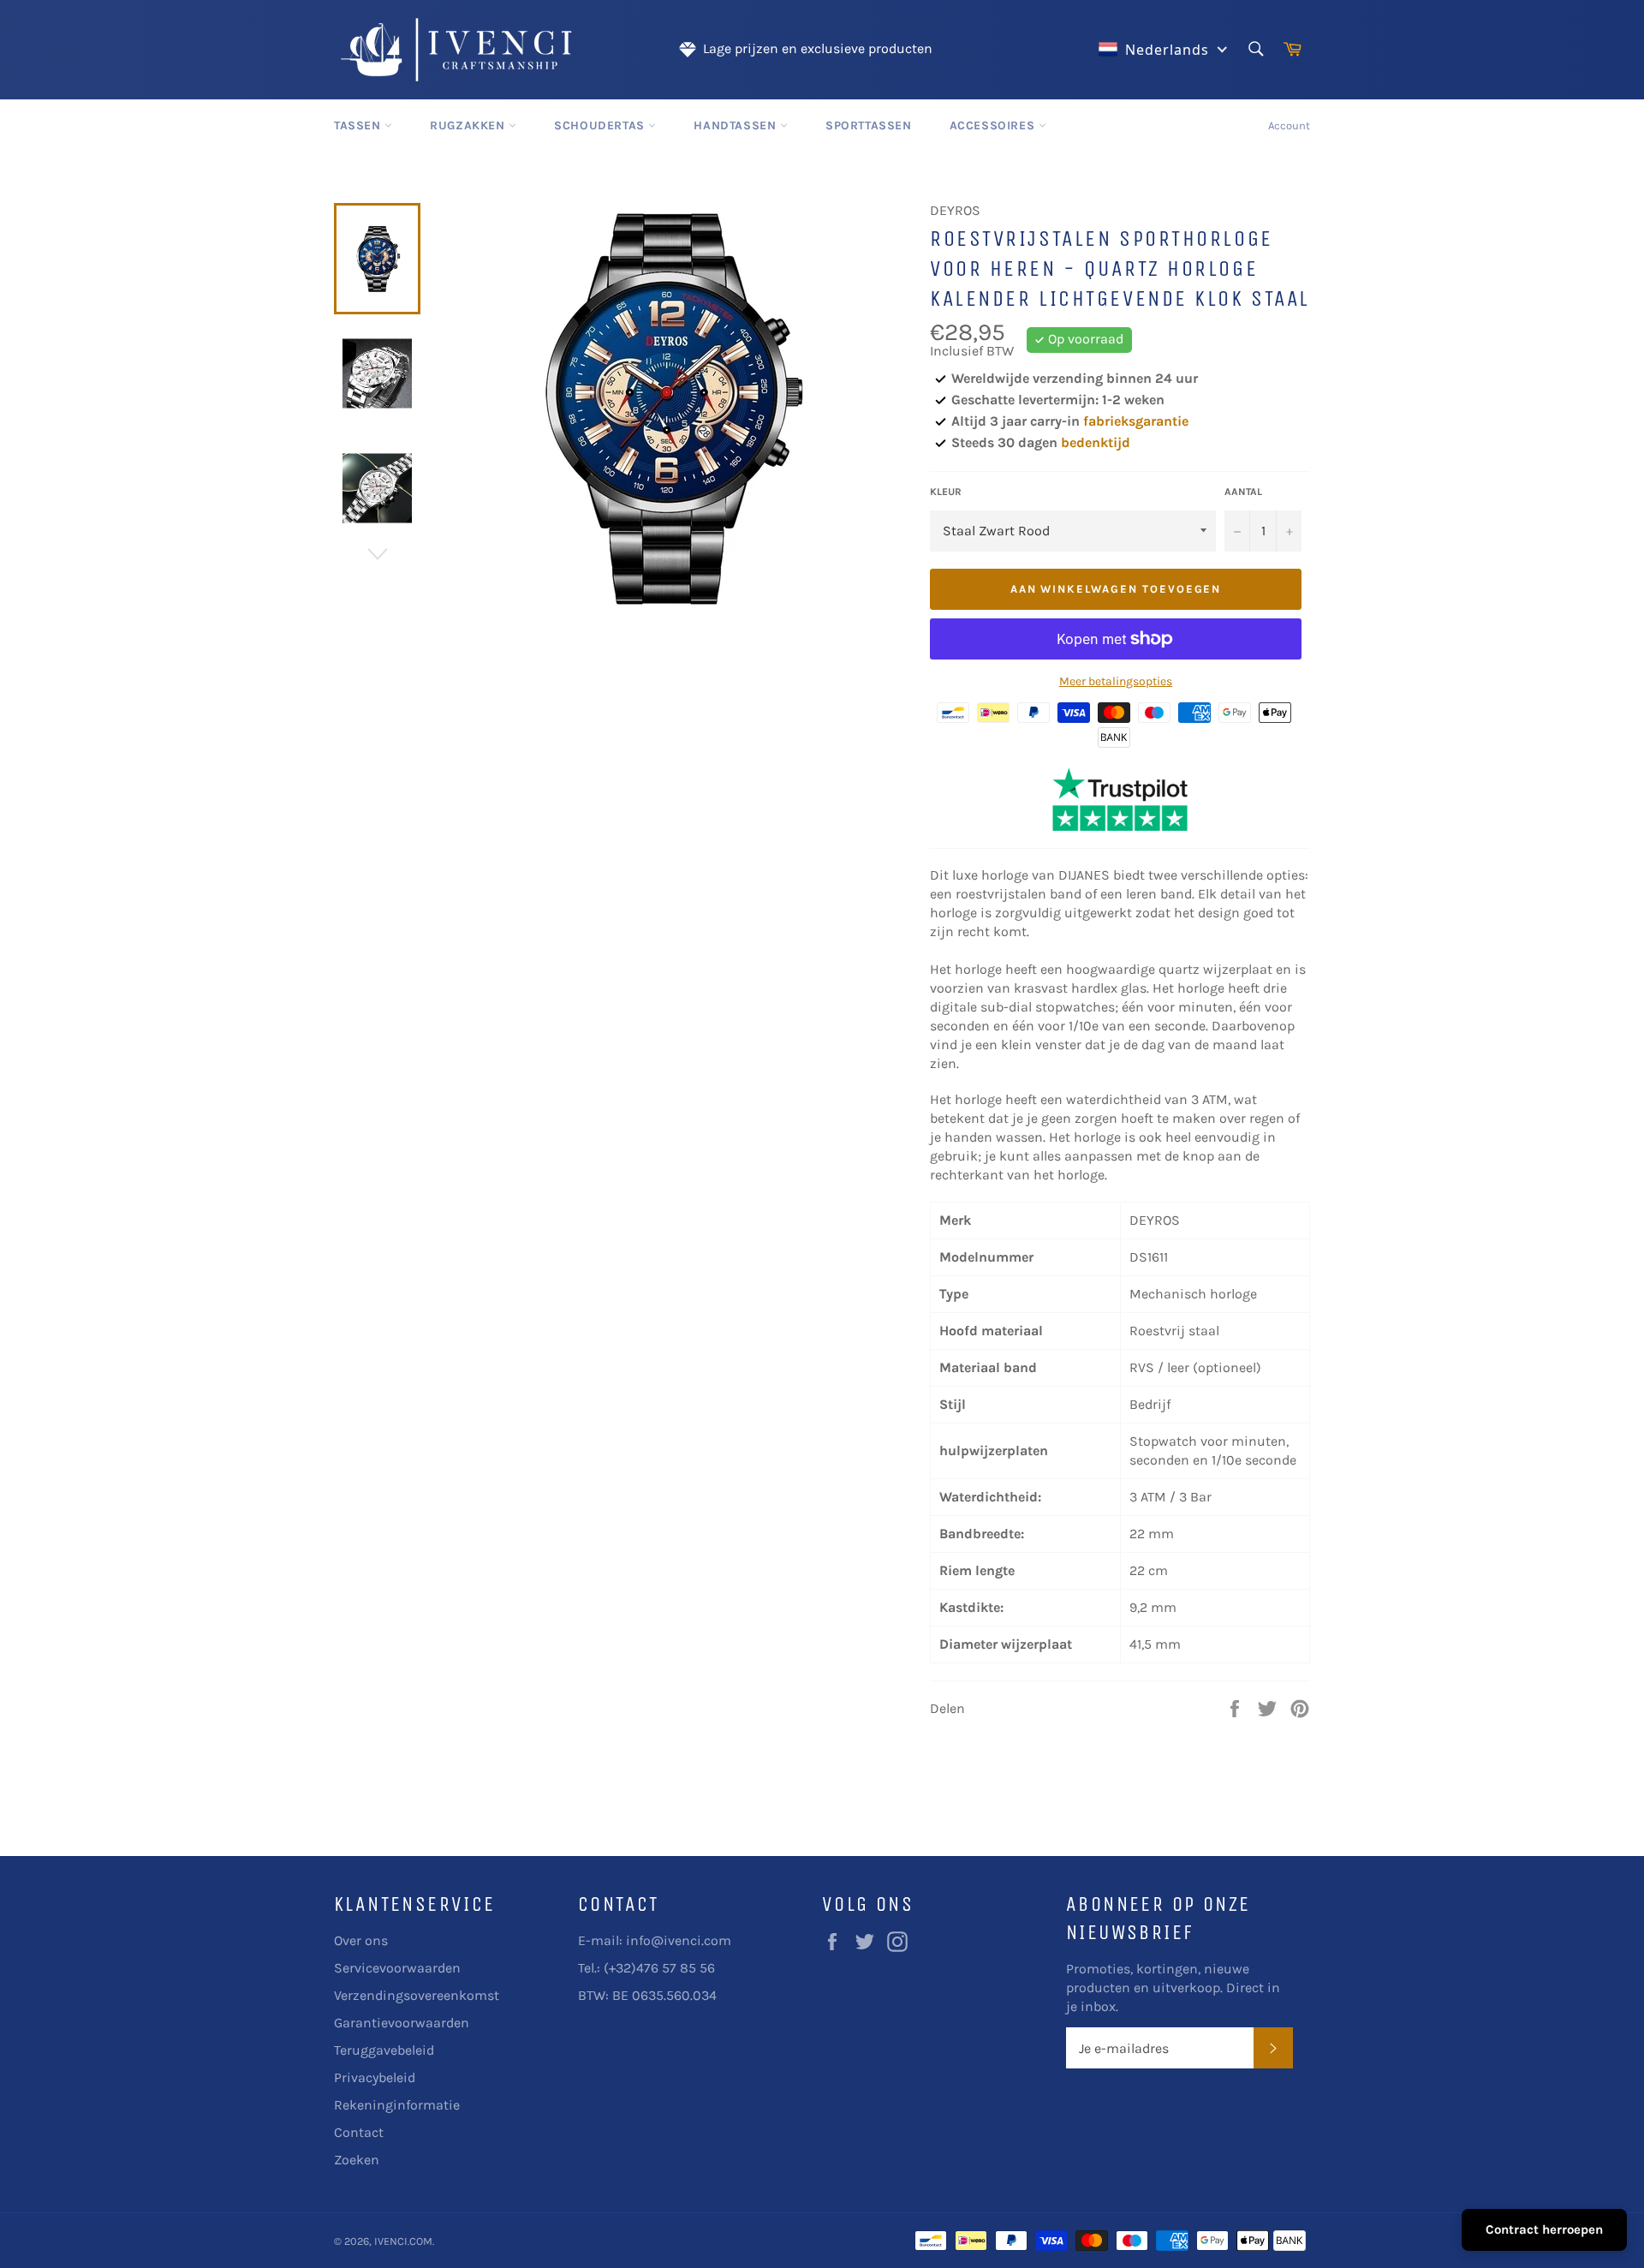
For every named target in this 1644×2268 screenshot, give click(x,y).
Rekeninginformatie (397, 2105)
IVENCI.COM (403, 2241)
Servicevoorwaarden (397, 1968)
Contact (359, 2132)
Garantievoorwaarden (402, 2023)
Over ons (361, 1940)
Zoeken (357, 2160)
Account (1289, 125)
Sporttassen (869, 125)
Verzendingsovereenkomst (417, 1995)
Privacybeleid (375, 2077)
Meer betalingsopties (1116, 681)
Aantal (1243, 492)
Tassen (359, 125)
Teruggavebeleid (384, 2050)
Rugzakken (469, 125)
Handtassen (737, 125)
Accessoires (994, 125)
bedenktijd (1096, 442)
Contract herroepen (1544, 2229)
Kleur (946, 492)
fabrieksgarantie (1136, 421)
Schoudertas (601, 125)
